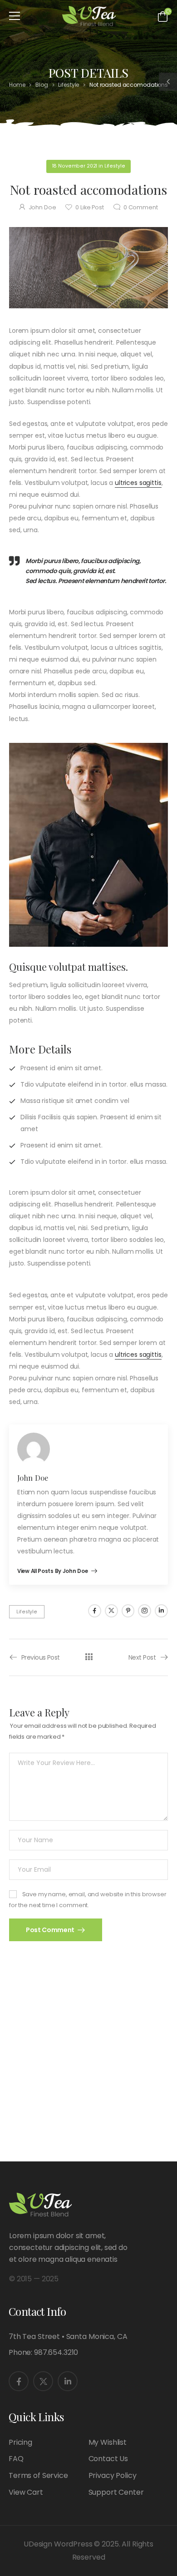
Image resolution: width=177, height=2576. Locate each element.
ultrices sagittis (138, 483)
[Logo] (89, 16)
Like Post (89, 207)
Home (17, 85)
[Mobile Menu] (15, 16)
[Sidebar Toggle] (168, 82)
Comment (141, 207)
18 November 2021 (75, 166)
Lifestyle (69, 85)
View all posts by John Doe (53, 1572)
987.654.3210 (56, 2352)
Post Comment (51, 1930)
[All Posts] (89, 1657)
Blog (42, 85)
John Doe (42, 207)
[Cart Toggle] (163, 16)
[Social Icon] (95, 1611)
